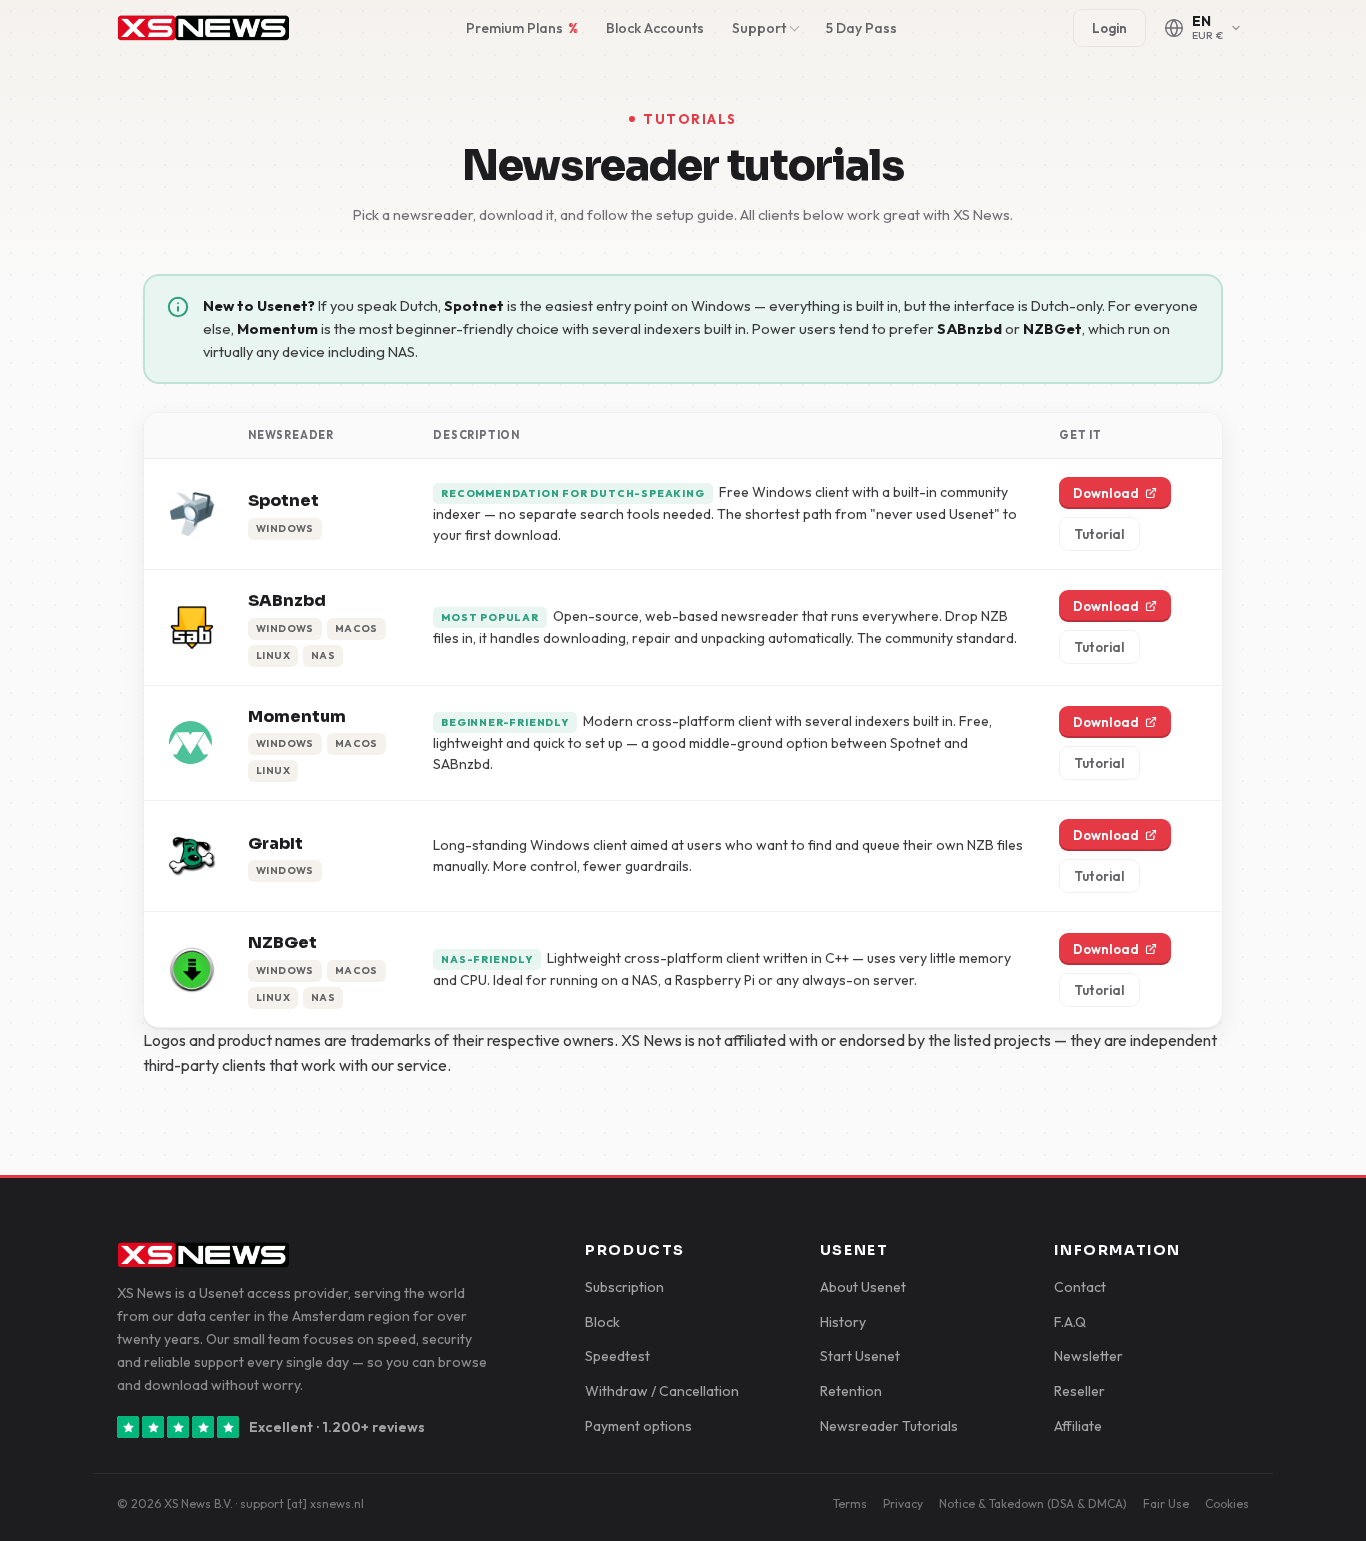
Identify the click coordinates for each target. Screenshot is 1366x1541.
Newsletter (1088, 1356)
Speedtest (617, 1356)
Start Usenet (860, 1356)
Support (759, 28)
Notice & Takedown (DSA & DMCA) (1033, 1503)
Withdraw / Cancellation (662, 1391)
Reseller (1079, 1391)
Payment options (638, 1426)
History (843, 1322)
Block (602, 1322)
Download (1106, 493)
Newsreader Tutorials (889, 1426)
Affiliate (1078, 1426)
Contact (1080, 1287)
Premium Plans (522, 28)
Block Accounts (655, 28)
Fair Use (1166, 1503)
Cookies (1227, 1503)
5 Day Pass (861, 28)
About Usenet (863, 1287)
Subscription (624, 1287)
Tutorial (1099, 534)
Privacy (903, 1503)
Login (1109, 28)
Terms (850, 1503)
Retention (851, 1391)
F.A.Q (1070, 1322)
